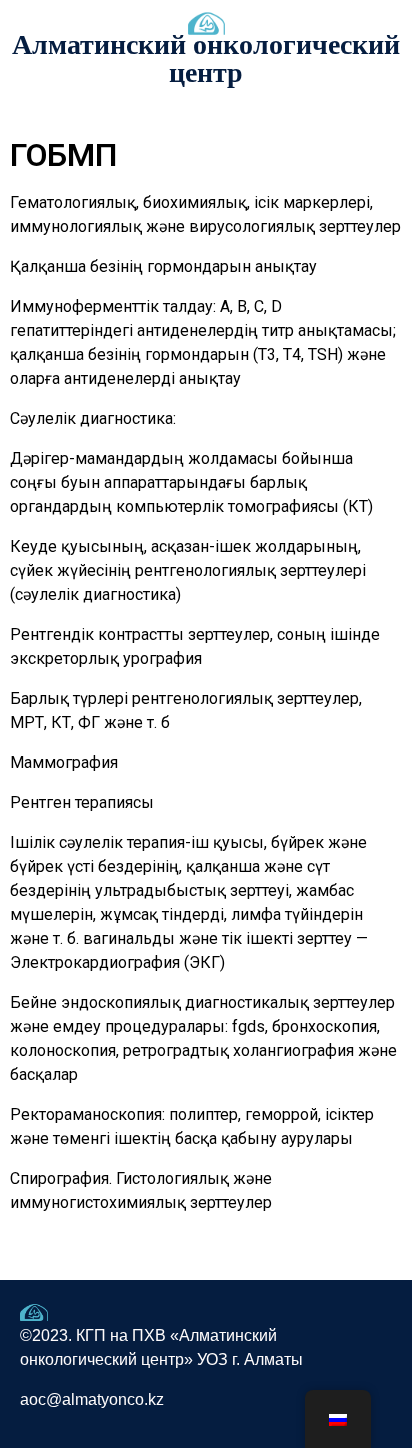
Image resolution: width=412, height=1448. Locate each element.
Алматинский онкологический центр (206, 58)
